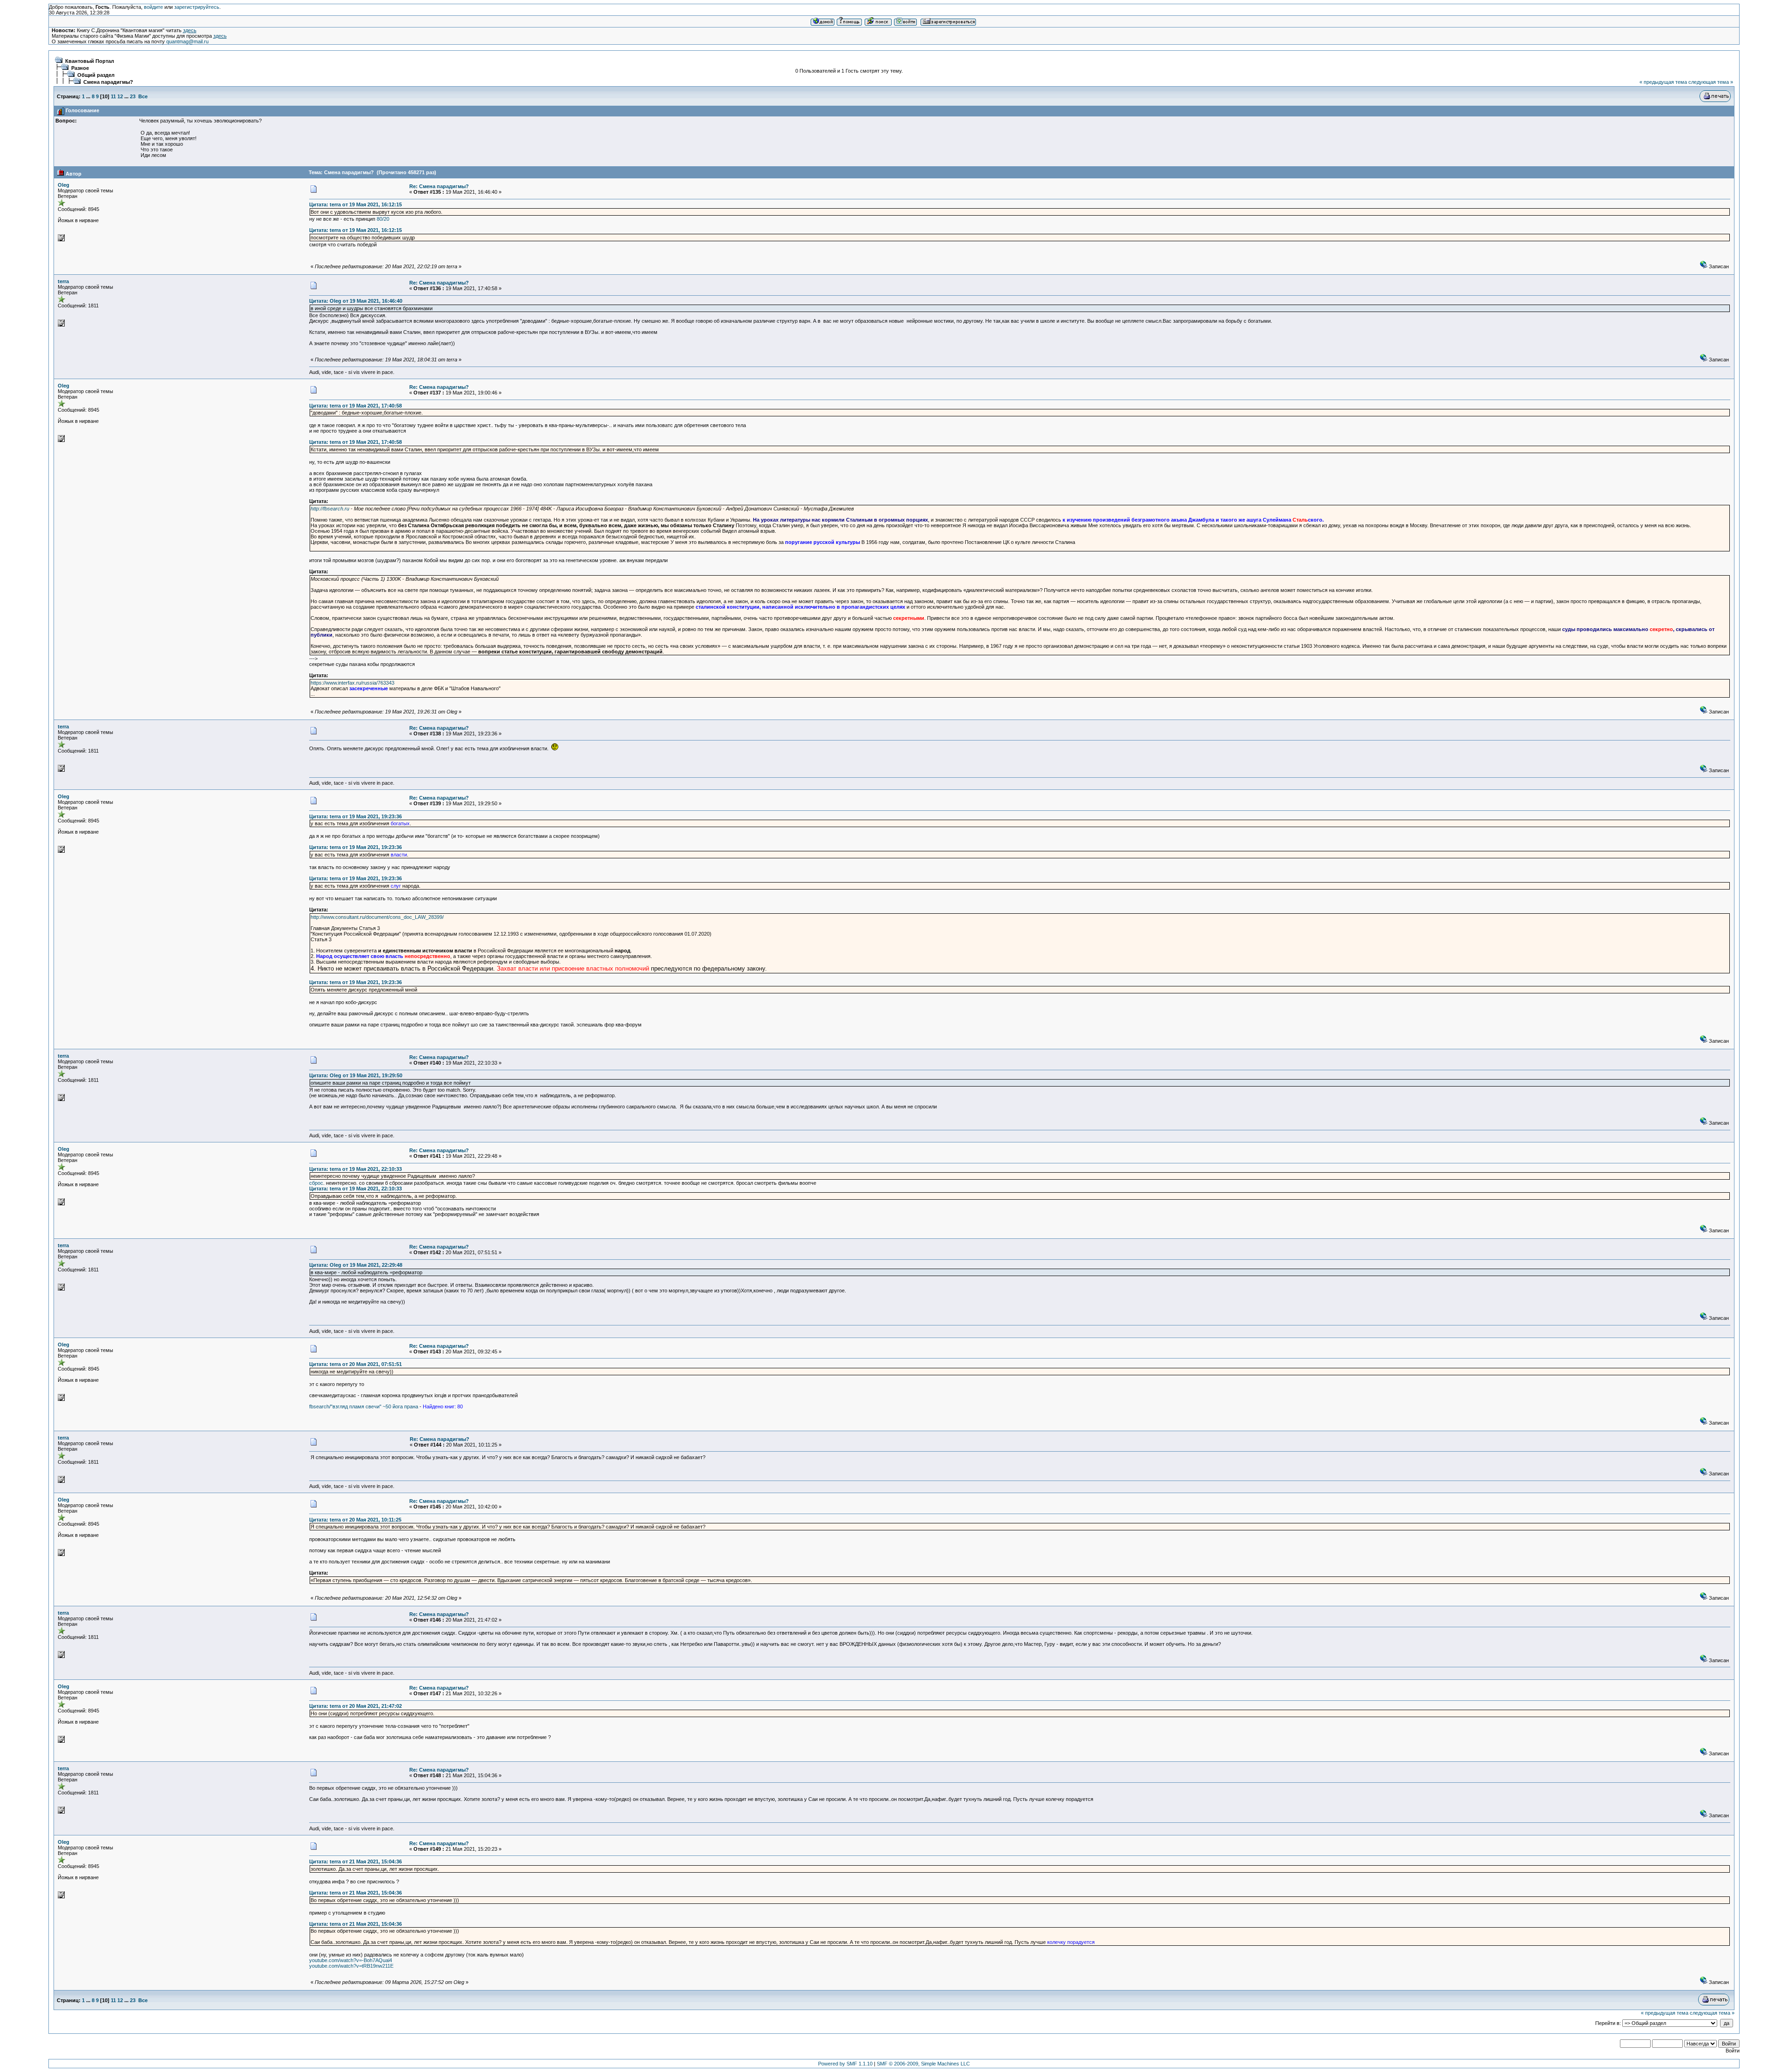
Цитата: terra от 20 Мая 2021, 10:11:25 (355, 1520)
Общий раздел (96, 75)
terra (63, 281)
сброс (316, 1183)
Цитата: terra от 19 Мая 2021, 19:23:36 (356, 816)
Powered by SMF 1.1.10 (845, 2064)
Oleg (64, 185)
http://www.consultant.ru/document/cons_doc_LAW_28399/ (377, 917)
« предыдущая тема (1663, 82)
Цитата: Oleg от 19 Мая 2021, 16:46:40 (356, 301)
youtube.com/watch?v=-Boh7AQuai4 (351, 1960)
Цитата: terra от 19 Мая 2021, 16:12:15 (356, 204)
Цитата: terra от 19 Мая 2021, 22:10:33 (356, 1169)
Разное (80, 68)
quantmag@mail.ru (187, 41)
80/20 (383, 219)
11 (113, 96)
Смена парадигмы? (108, 82)
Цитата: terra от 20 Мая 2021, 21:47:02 (356, 1706)
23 (133, 96)
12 (120, 96)
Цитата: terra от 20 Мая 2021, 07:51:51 (356, 1364)
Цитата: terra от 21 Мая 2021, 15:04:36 (356, 1861)
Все (143, 96)
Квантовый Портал (90, 61)
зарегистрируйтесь (197, 7)
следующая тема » (1711, 82)
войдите (153, 7)
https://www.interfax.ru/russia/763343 (352, 683)
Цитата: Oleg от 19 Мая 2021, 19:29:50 (356, 1075)
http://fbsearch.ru (330, 509)
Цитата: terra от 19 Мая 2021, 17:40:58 (356, 406)
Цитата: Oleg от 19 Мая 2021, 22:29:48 (356, 1265)
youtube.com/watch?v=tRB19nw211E (351, 1966)
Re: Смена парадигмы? (439, 186)
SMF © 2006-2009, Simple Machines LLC (923, 2064)
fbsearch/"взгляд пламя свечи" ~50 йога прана (364, 1406)
